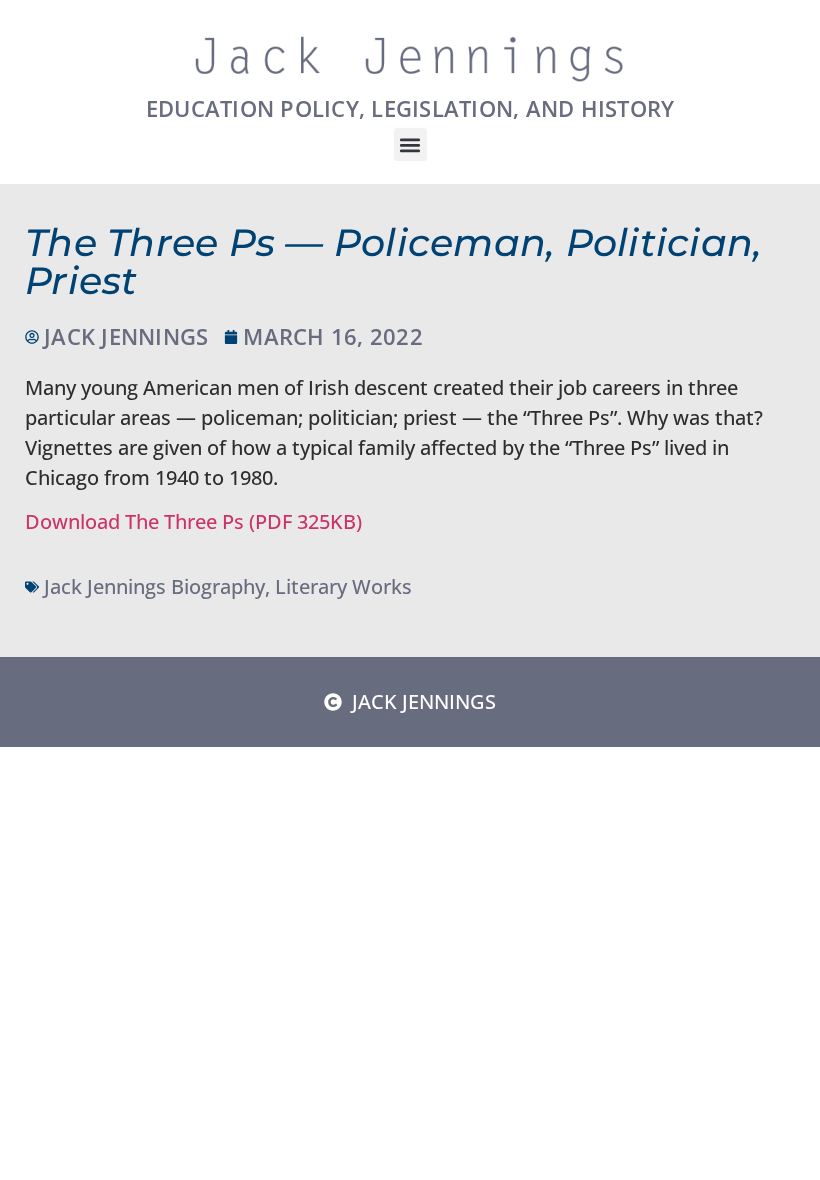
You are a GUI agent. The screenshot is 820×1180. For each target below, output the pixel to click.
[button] (410, 144)
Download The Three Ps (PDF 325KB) (193, 521)
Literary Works (343, 586)
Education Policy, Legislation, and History (410, 108)
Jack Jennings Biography (154, 586)
